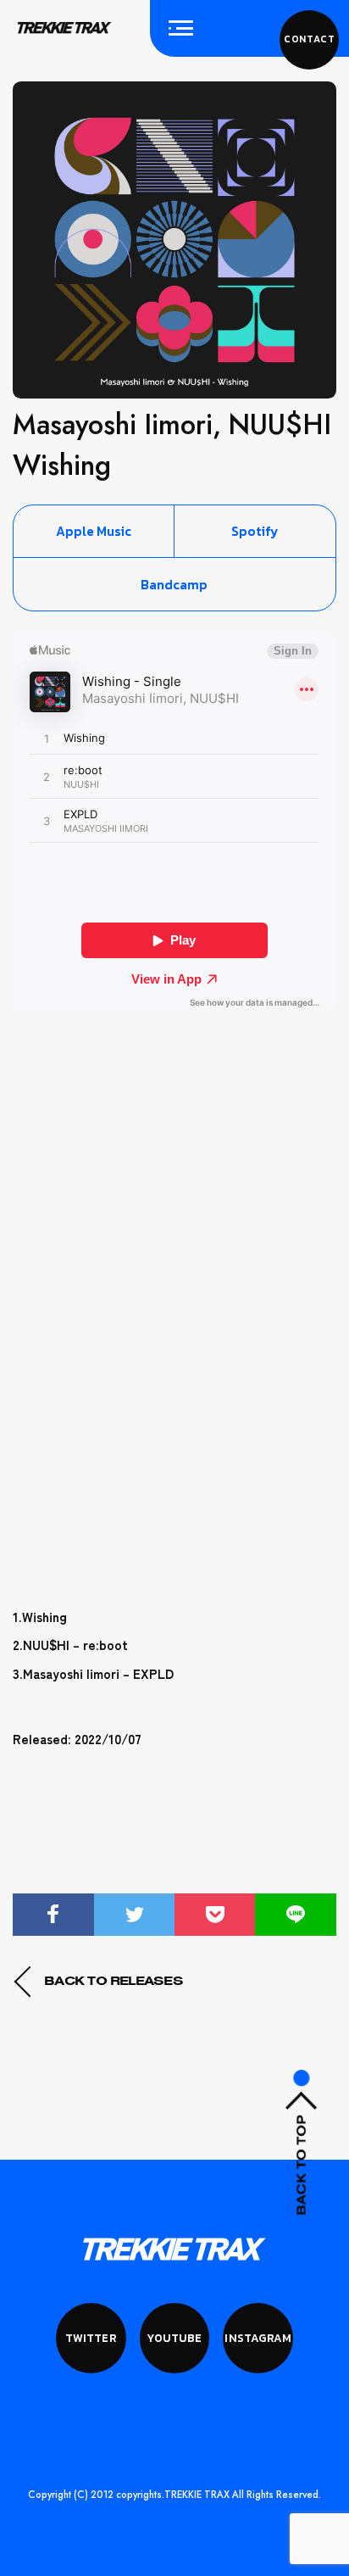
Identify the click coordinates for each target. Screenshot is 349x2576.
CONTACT (310, 39)
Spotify (255, 531)
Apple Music (94, 531)
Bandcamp (174, 585)
